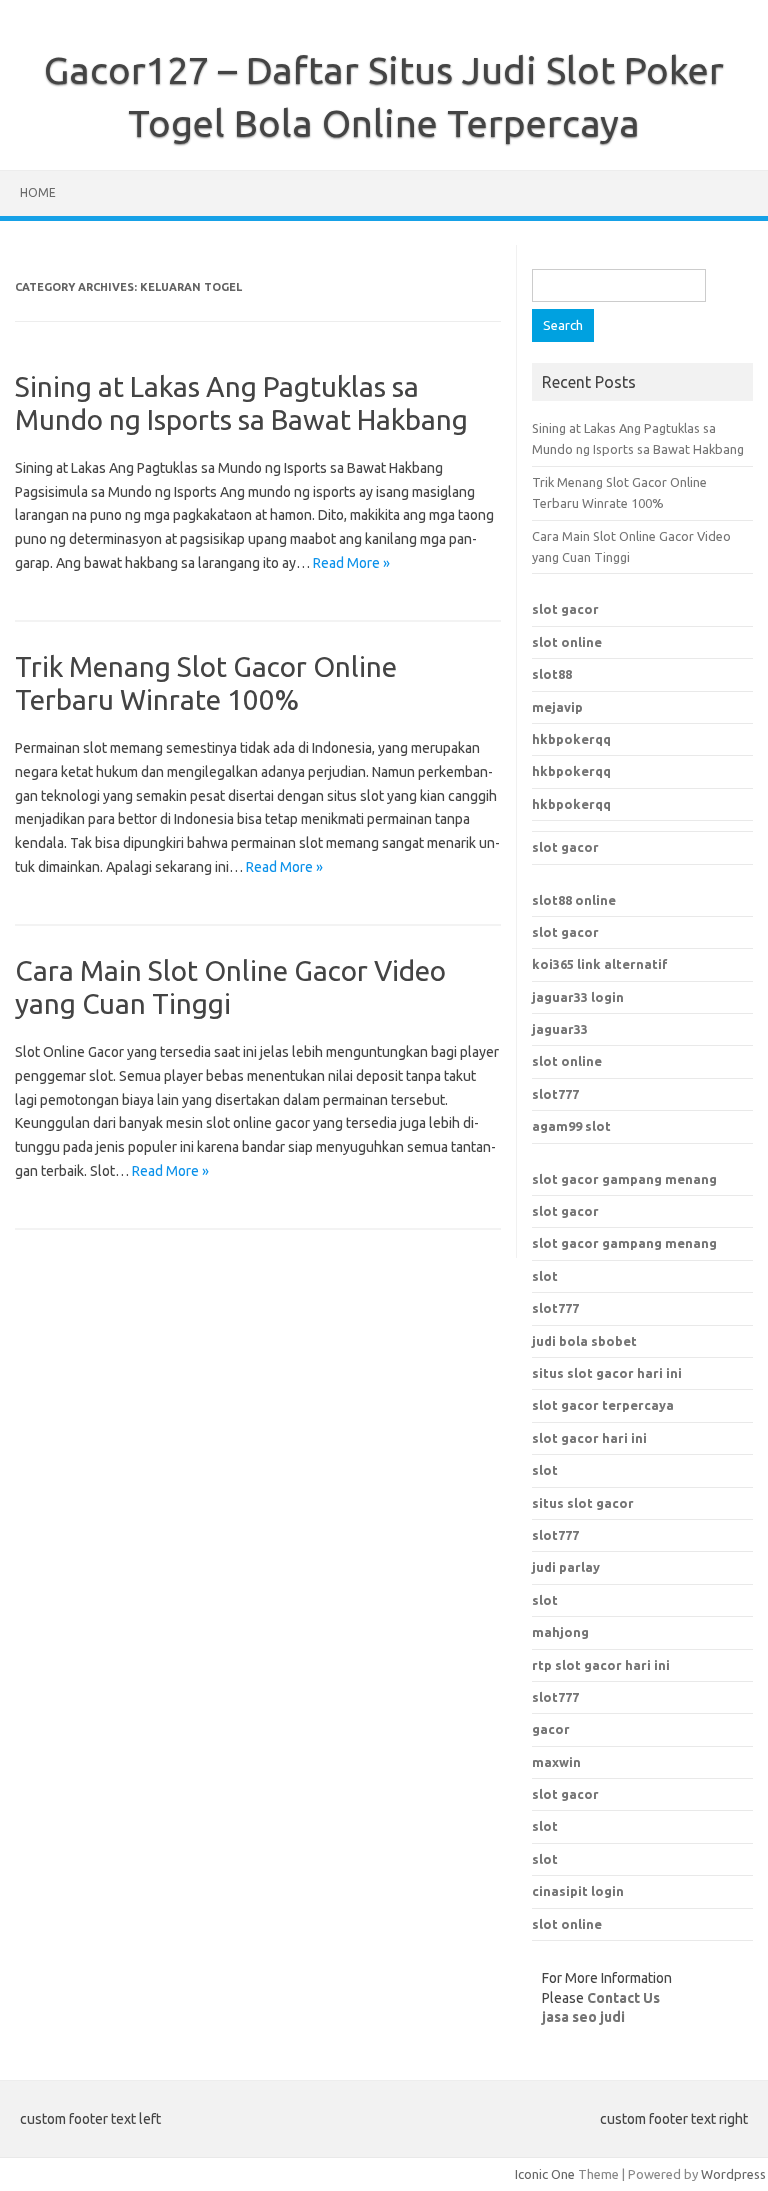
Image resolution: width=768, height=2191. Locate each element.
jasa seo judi (583, 2017)
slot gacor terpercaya (603, 1405)
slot (545, 1276)
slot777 (555, 1094)
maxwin (556, 1762)
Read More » (351, 563)
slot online (567, 642)
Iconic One (545, 2174)
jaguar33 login (578, 997)
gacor (551, 1729)
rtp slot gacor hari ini (601, 1665)
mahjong (560, 1632)
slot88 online (574, 900)
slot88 (552, 674)
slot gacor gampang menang (624, 1179)
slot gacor (565, 609)
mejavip (557, 707)
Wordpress (733, 2174)
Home (38, 192)
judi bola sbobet (584, 1341)
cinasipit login (578, 1891)
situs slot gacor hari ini (607, 1373)
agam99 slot (571, 1126)
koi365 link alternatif (600, 964)
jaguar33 (560, 1029)
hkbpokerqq (571, 739)
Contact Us (623, 1998)
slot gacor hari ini (589, 1438)
